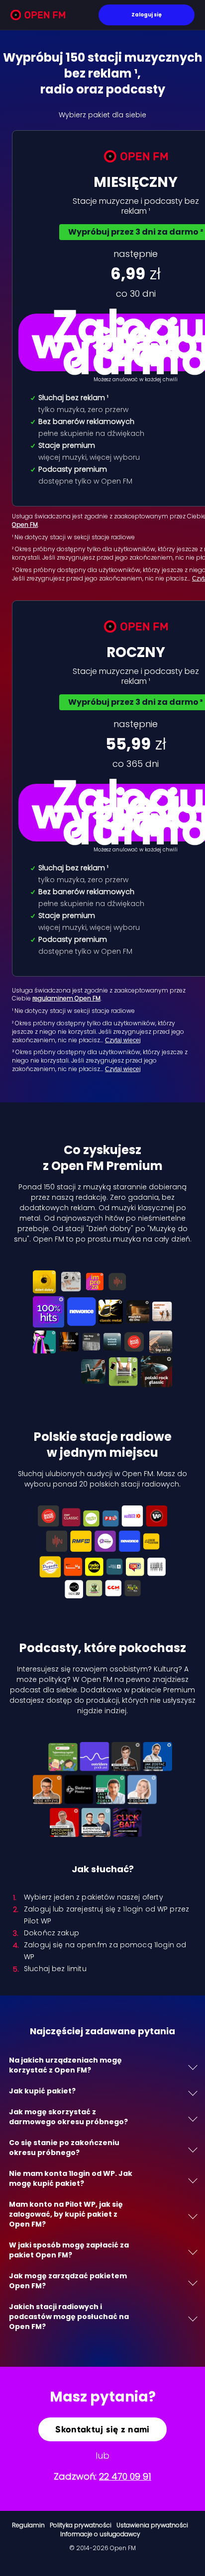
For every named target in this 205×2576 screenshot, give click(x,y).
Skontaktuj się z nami (102, 2429)
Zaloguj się (147, 15)
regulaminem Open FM (66, 998)
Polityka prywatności (81, 2525)
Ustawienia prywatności (152, 2525)
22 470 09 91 (125, 2476)
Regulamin (28, 2525)
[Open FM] (38, 17)
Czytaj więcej (123, 1040)
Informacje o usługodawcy (100, 2534)
